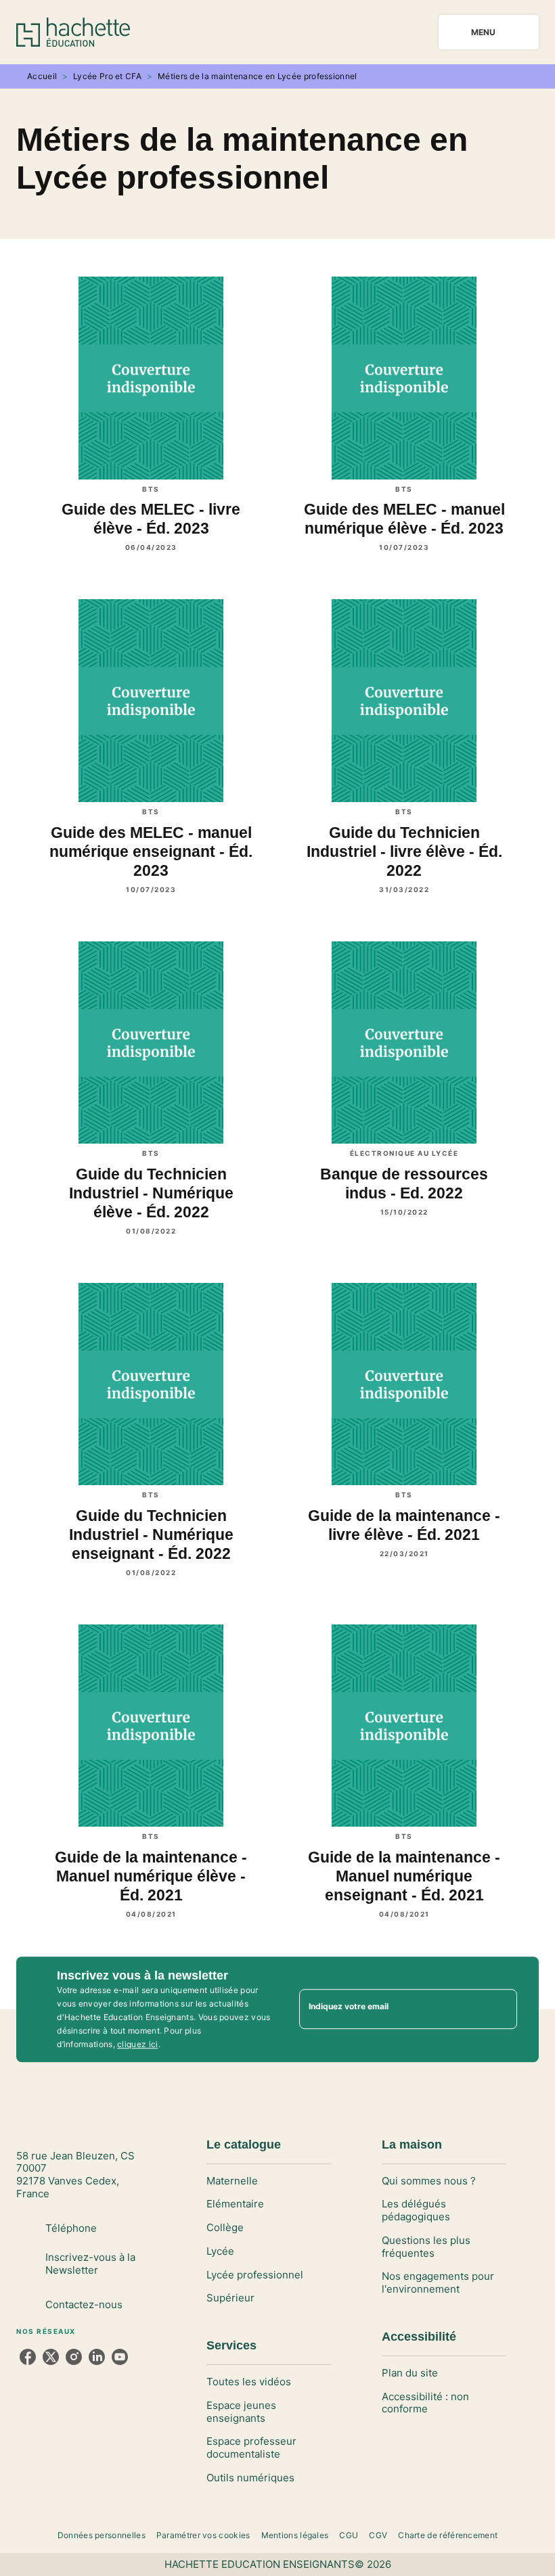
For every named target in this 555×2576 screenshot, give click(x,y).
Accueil (42, 76)
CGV (378, 2535)
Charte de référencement (448, 2535)
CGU (349, 2535)
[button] (269, 2181)
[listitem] (28, 2357)
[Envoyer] (501, 2009)
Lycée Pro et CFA (107, 76)
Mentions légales (295, 2535)
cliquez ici (137, 2044)
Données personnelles (102, 2535)
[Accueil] (73, 32)
